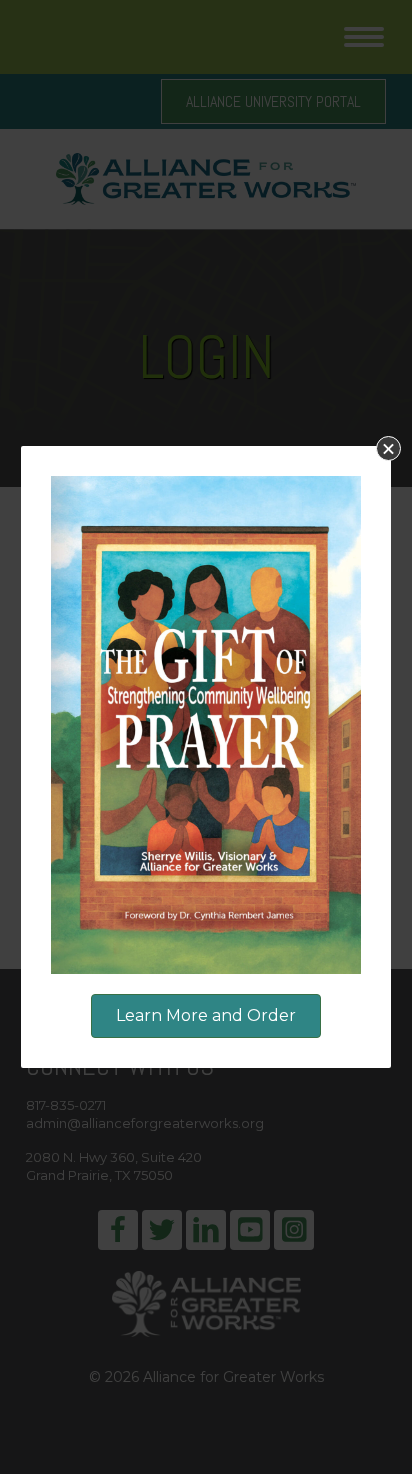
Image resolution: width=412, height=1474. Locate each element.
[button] (388, 448)
